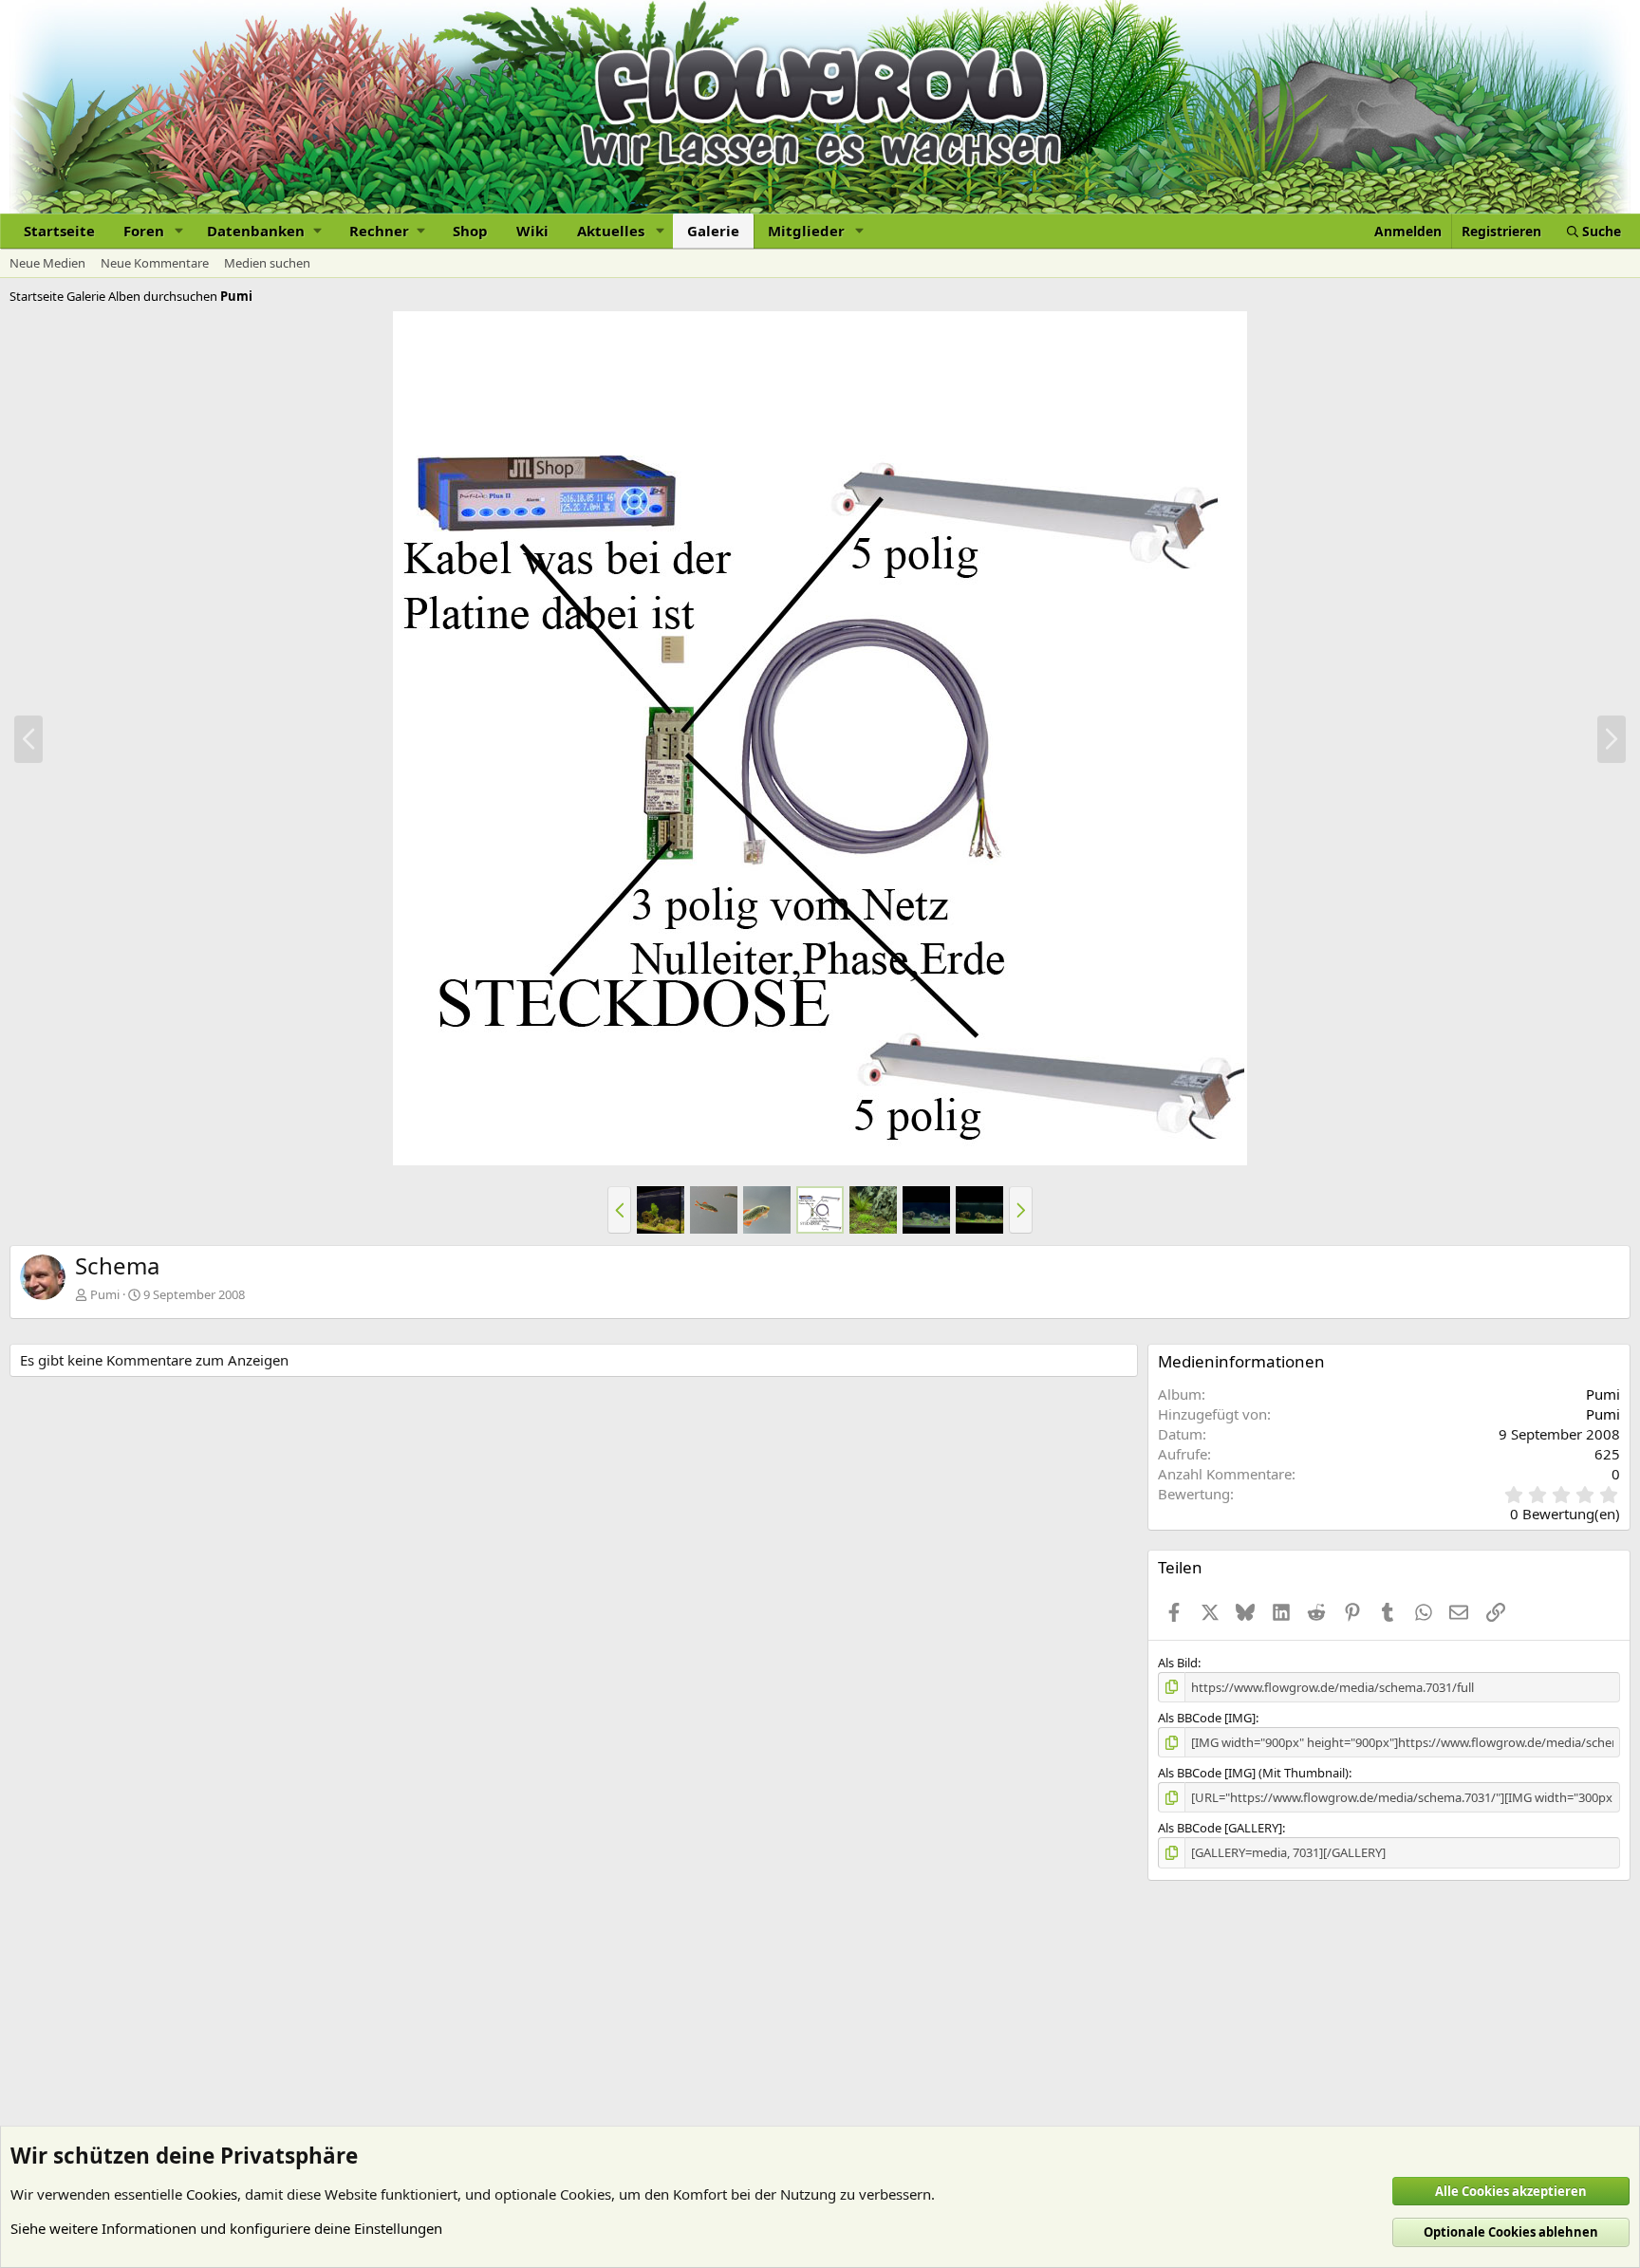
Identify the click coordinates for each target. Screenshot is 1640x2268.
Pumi (105, 1294)
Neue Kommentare (155, 263)
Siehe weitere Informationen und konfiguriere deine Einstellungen (226, 2228)
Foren (144, 231)
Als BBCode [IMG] (1207, 1718)
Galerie (713, 231)
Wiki (532, 231)
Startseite (59, 231)
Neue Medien (47, 263)
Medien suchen (267, 263)
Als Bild (1178, 1663)
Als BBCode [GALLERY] (1220, 1828)
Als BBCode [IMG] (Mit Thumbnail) (1253, 1773)
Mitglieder (806, 231)
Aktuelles (611, 231)
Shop (470, 231)
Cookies (212, 2194)
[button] (179, 231)
